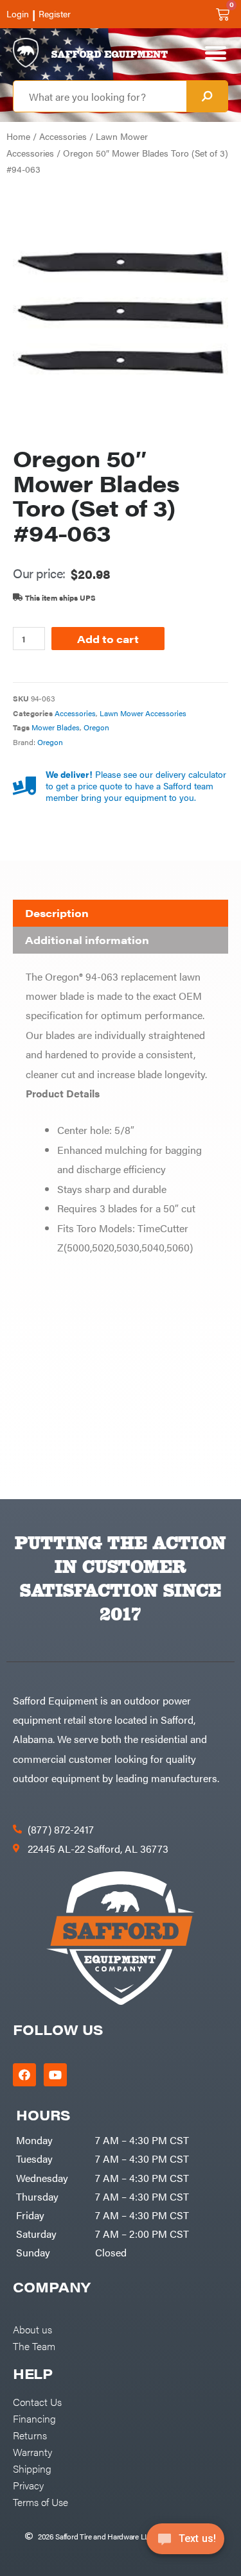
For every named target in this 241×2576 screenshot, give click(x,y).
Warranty (32, 2451)
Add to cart (108, 639)
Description (57, 913)
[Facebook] (24, 2075)
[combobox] (100, 96)
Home (18, 136)
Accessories (63, 136)
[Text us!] (185, 2543)
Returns (30, 2435)
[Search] (207, 96)
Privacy (28, 2485)
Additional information (87, 940)
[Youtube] (55, 2075)
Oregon (96, 727)
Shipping (32, 2468)
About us (32, 2329)
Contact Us (37, 2401)
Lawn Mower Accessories (143, 713)
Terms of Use (40, 2502)
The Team (34, 2346)
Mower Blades (56, 727)
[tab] (121, 913)
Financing (34, 2418)
